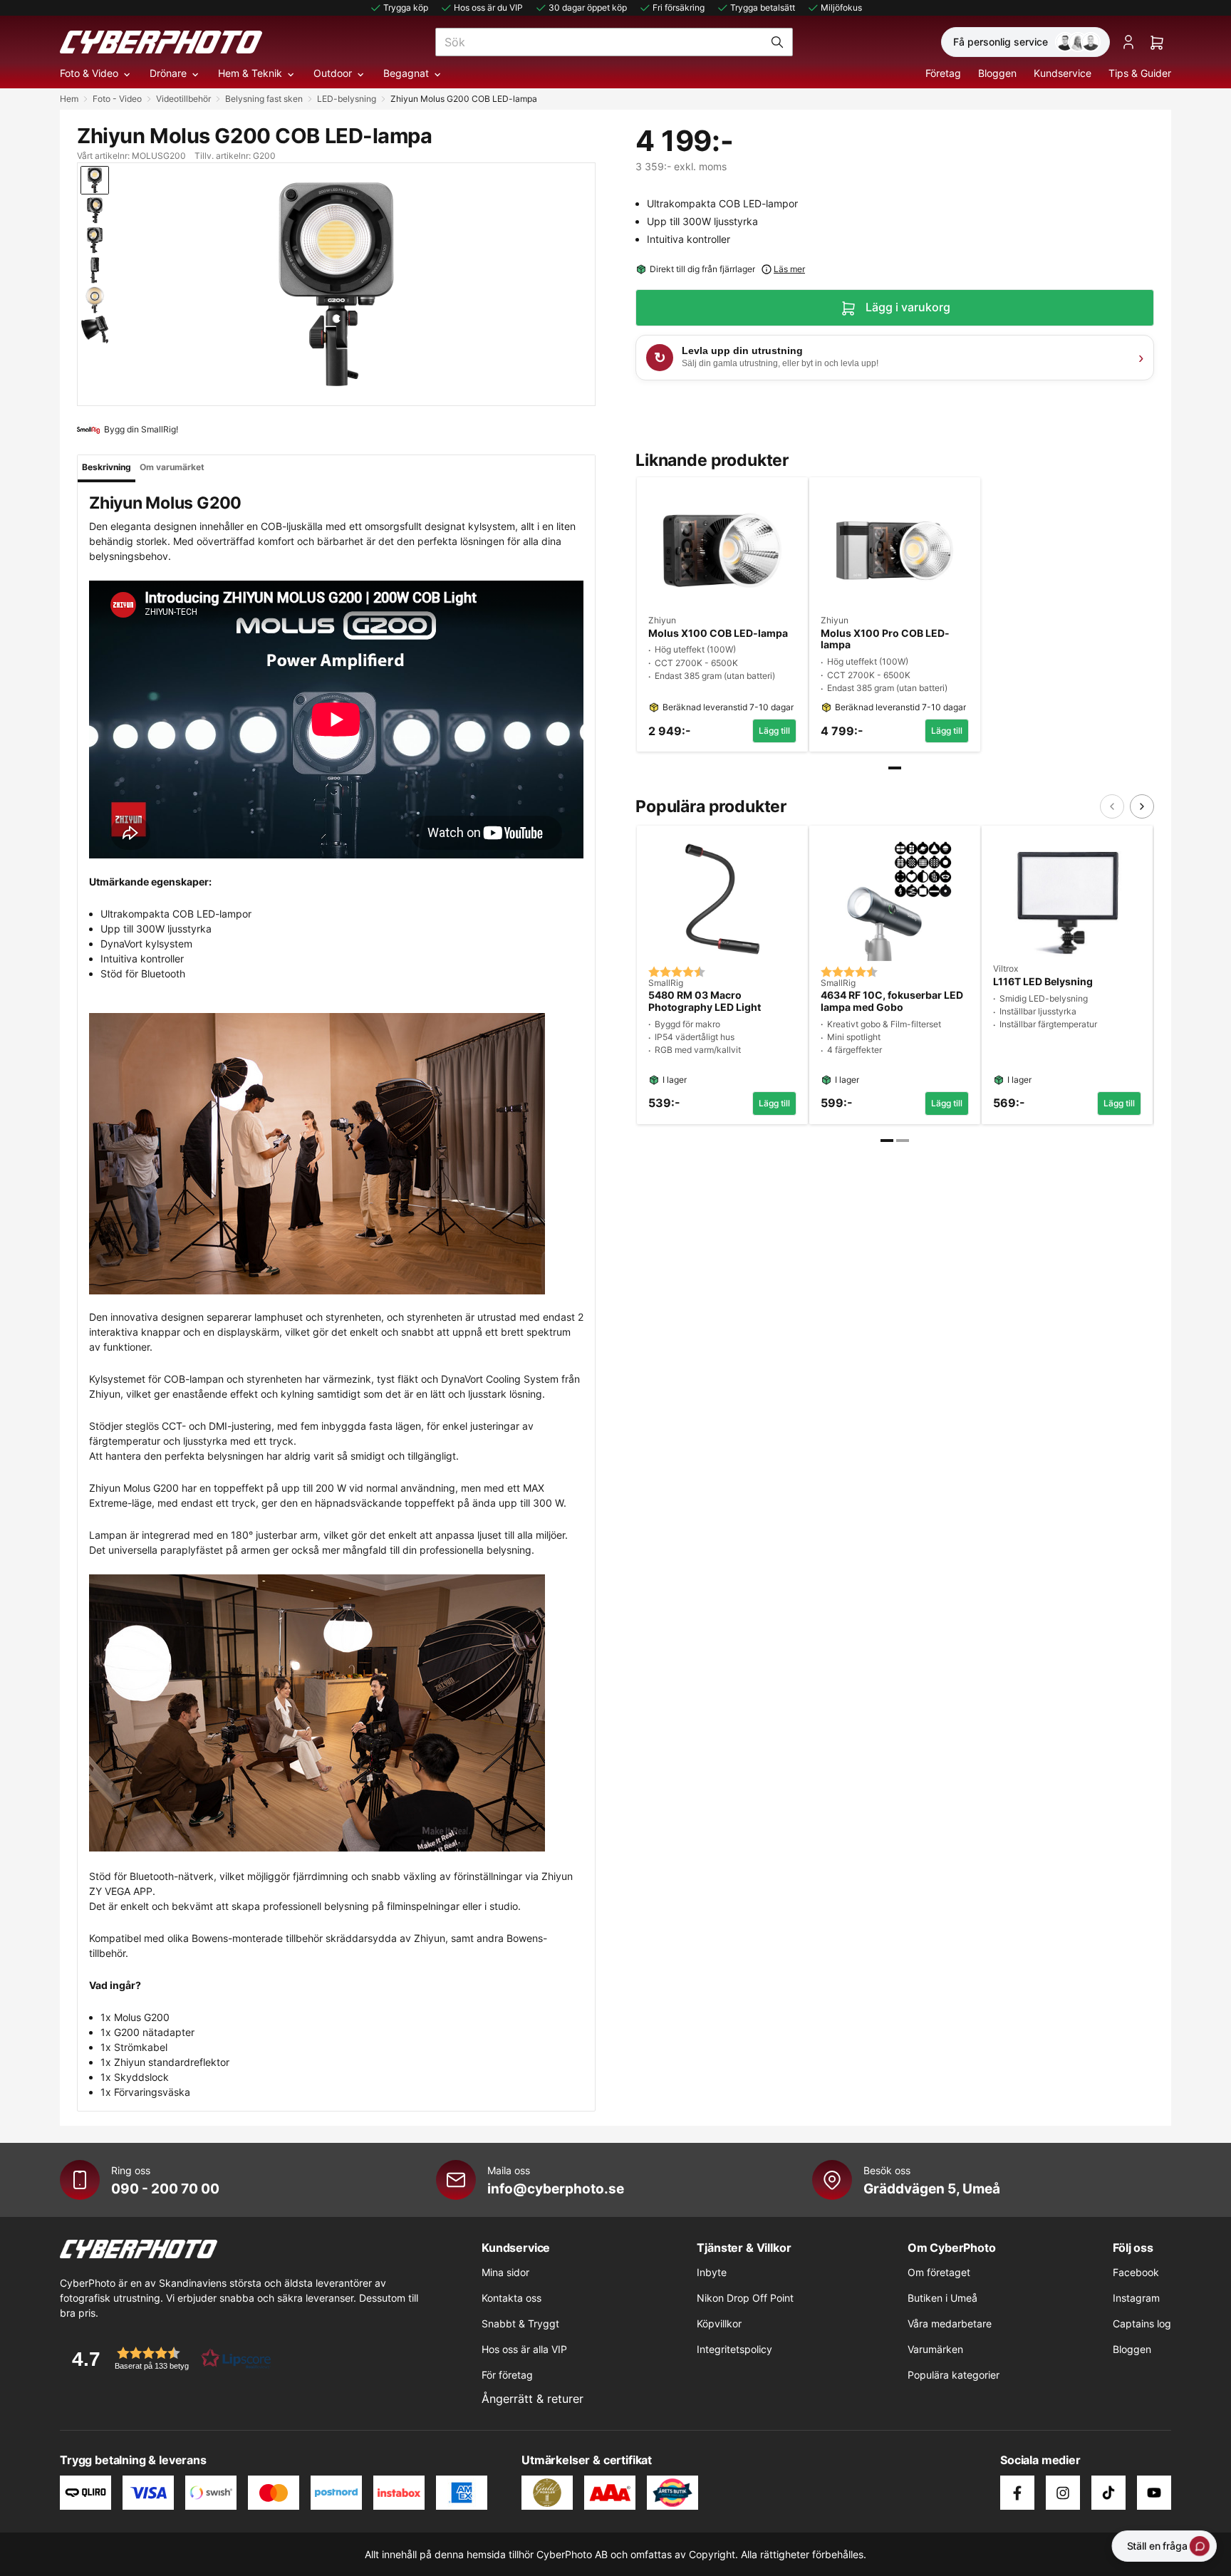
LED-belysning (347, 99)
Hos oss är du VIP (488, 7)
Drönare (168, 73)
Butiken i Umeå (942, 2298)
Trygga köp (406, 7)
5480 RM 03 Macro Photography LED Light (705, 1001)
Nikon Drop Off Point (745, 2298)
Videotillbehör (183, 99)
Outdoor (333, 73)
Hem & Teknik (250, 73)
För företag (507, 2375)
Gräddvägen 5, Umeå (932, 2188)
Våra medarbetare (950, 2323)
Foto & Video (89, 73)
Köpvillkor (719, 2323)
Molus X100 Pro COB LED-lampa (885, 639)
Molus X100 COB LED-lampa (718, 633)
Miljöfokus (841, 7)
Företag (943, 73)
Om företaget (939, 2272)
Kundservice (1063, 73)
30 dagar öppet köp (588, 7)
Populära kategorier (954, 2375)
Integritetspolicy (734, 2349)
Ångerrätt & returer (533, 2399)
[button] (167, 2358)
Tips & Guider (1140, 73)
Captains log (1142, 2323)
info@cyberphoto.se (556, 2188)
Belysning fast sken (264, 99)
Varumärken (935, 2349)
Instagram (1136, 2298)
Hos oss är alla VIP (524, 2349)
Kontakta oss (511, 2298)
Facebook (1136, 2272)
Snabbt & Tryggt (520, 2323)
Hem (69, 99)
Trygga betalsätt (763, 7)
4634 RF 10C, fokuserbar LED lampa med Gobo (892, 1001)
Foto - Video (117, 99)
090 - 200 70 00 (165, 2188)
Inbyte (712, 2272)
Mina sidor (505, 2272)
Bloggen (997, 73)
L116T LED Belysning (1043, 982)
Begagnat (406, 73)
